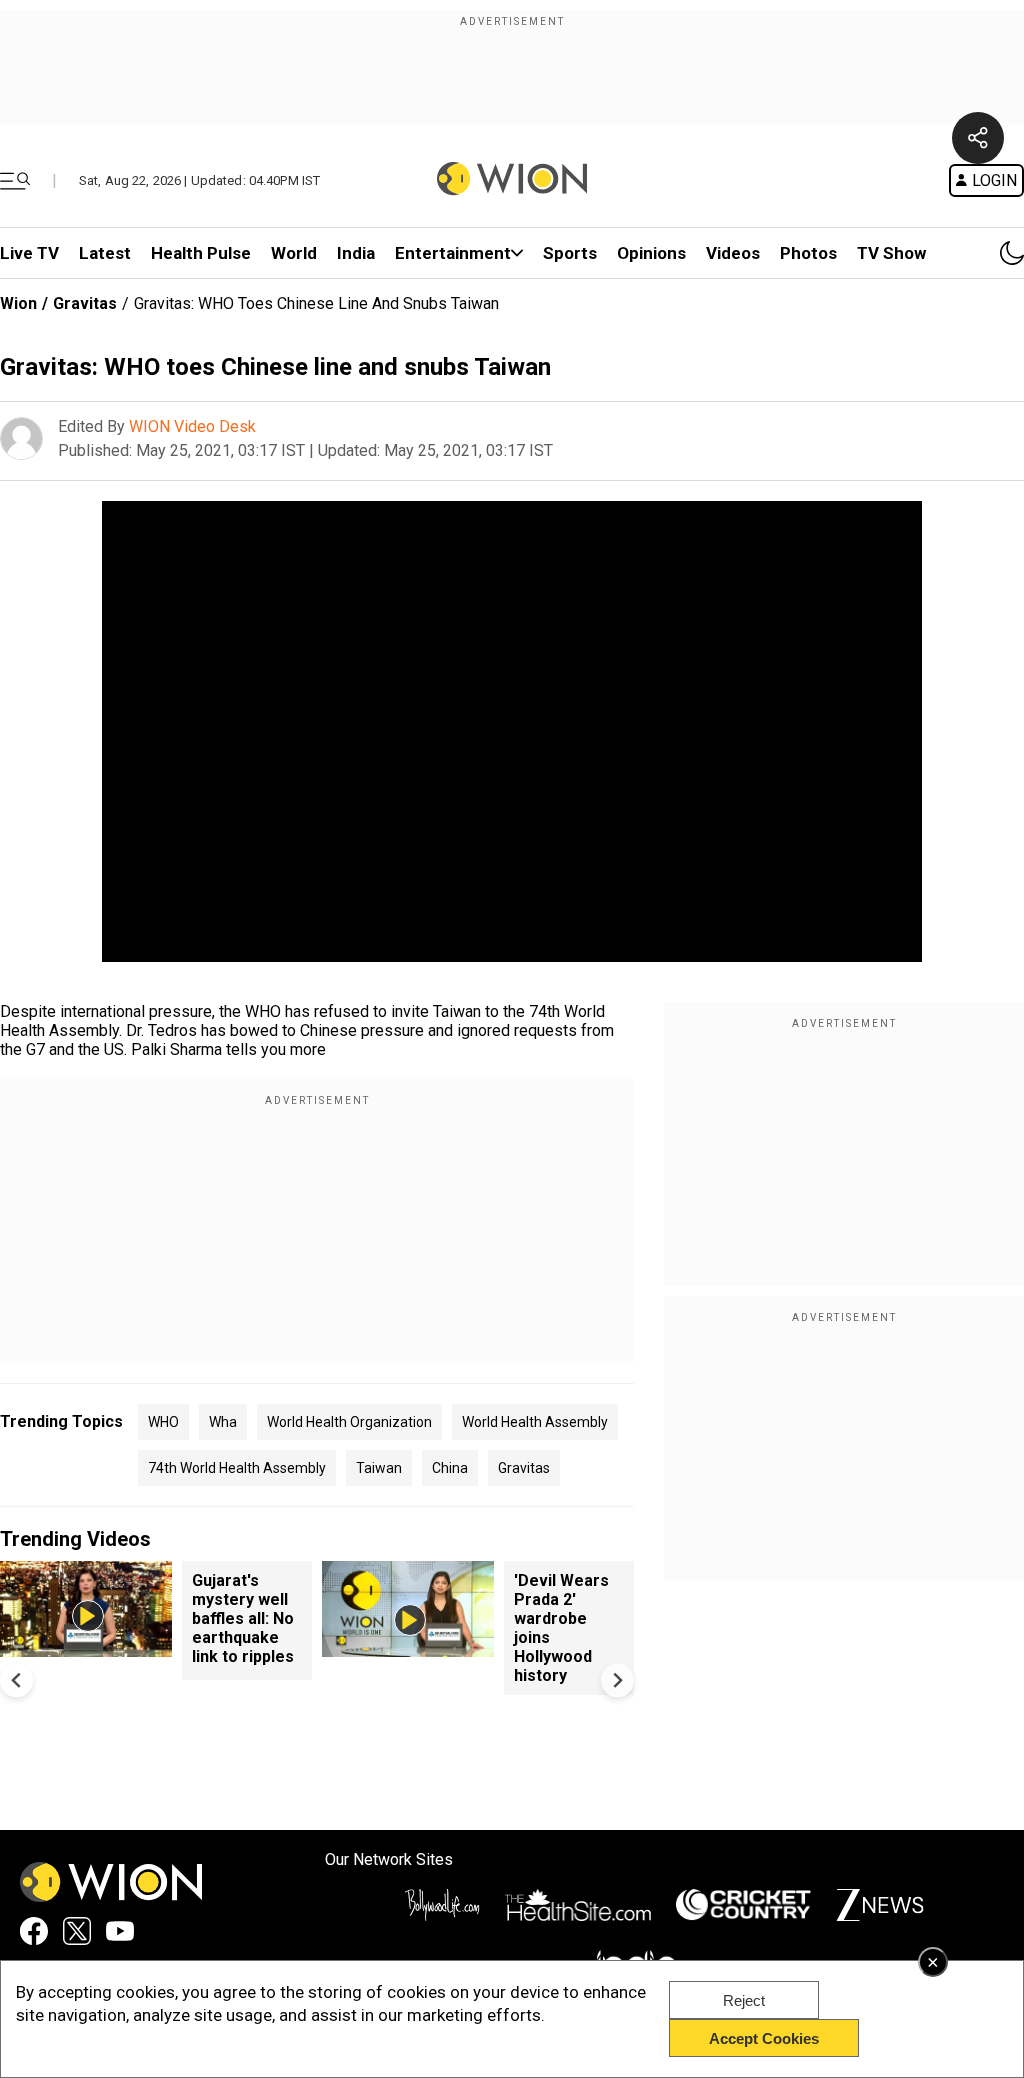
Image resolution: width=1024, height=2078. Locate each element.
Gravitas (85, 303)
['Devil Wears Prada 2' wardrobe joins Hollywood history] (408, 1647)
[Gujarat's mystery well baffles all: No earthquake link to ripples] (86, 1647)
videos (733, 253)
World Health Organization (349, 1422)
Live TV (29, 253)
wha (223, 1422)
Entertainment (453, 253)
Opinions (651, 253)
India (356, 253)
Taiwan (379, 1468)
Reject (744, 2000)
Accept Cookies (764, 2038)
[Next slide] (617, 1680)
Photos (808, 253)
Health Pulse (201, 253)
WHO (163, 1422)
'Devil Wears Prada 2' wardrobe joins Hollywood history (561, 1628)
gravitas (524, 1468)
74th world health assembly (237, 1468)
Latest (105, 253)
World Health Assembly (535, 1422)
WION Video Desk (192, 426)
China (450, 1468)
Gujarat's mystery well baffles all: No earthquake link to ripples (243, 1618)
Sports (570, 253)
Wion (18, 303)
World (294, 253)
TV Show (891, 253)
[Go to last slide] (16, 1680)
